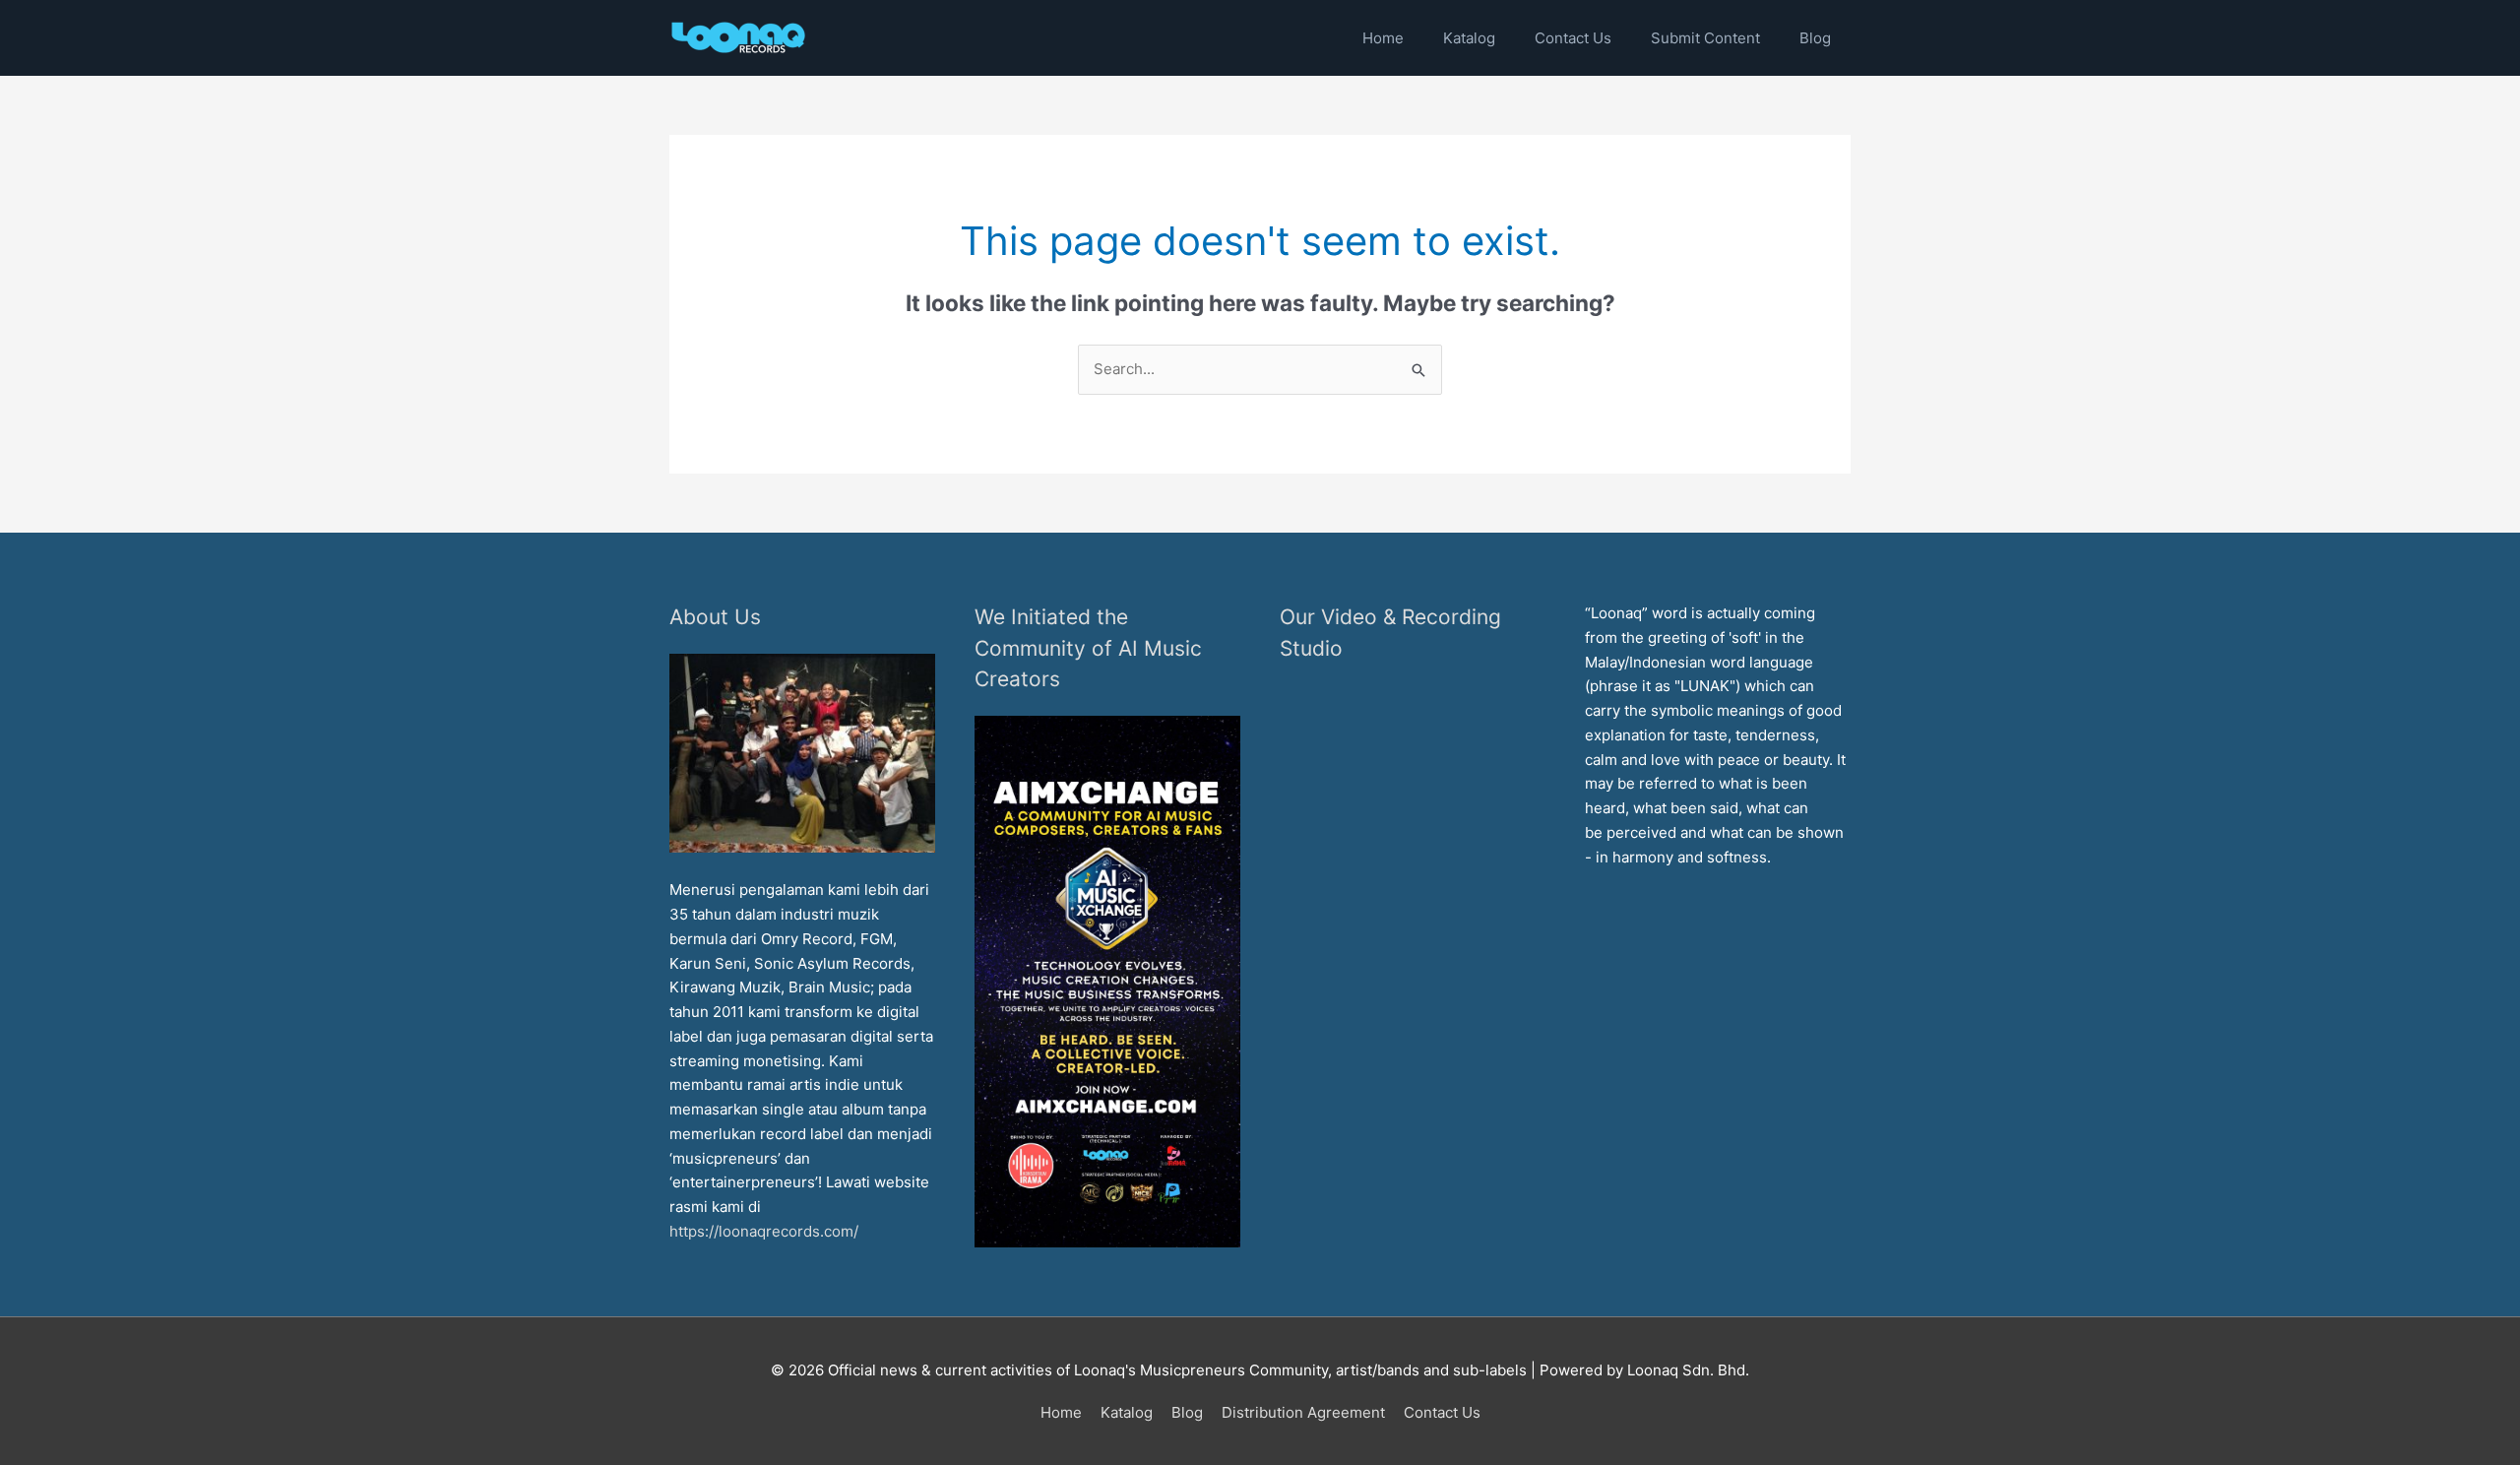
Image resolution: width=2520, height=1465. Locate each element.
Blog (1187, 1412)
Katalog (1127, 1412)
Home (1061, 1412)
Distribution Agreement (1303, 1412)
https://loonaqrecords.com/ (766, 1231)
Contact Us (1442, 1412)
